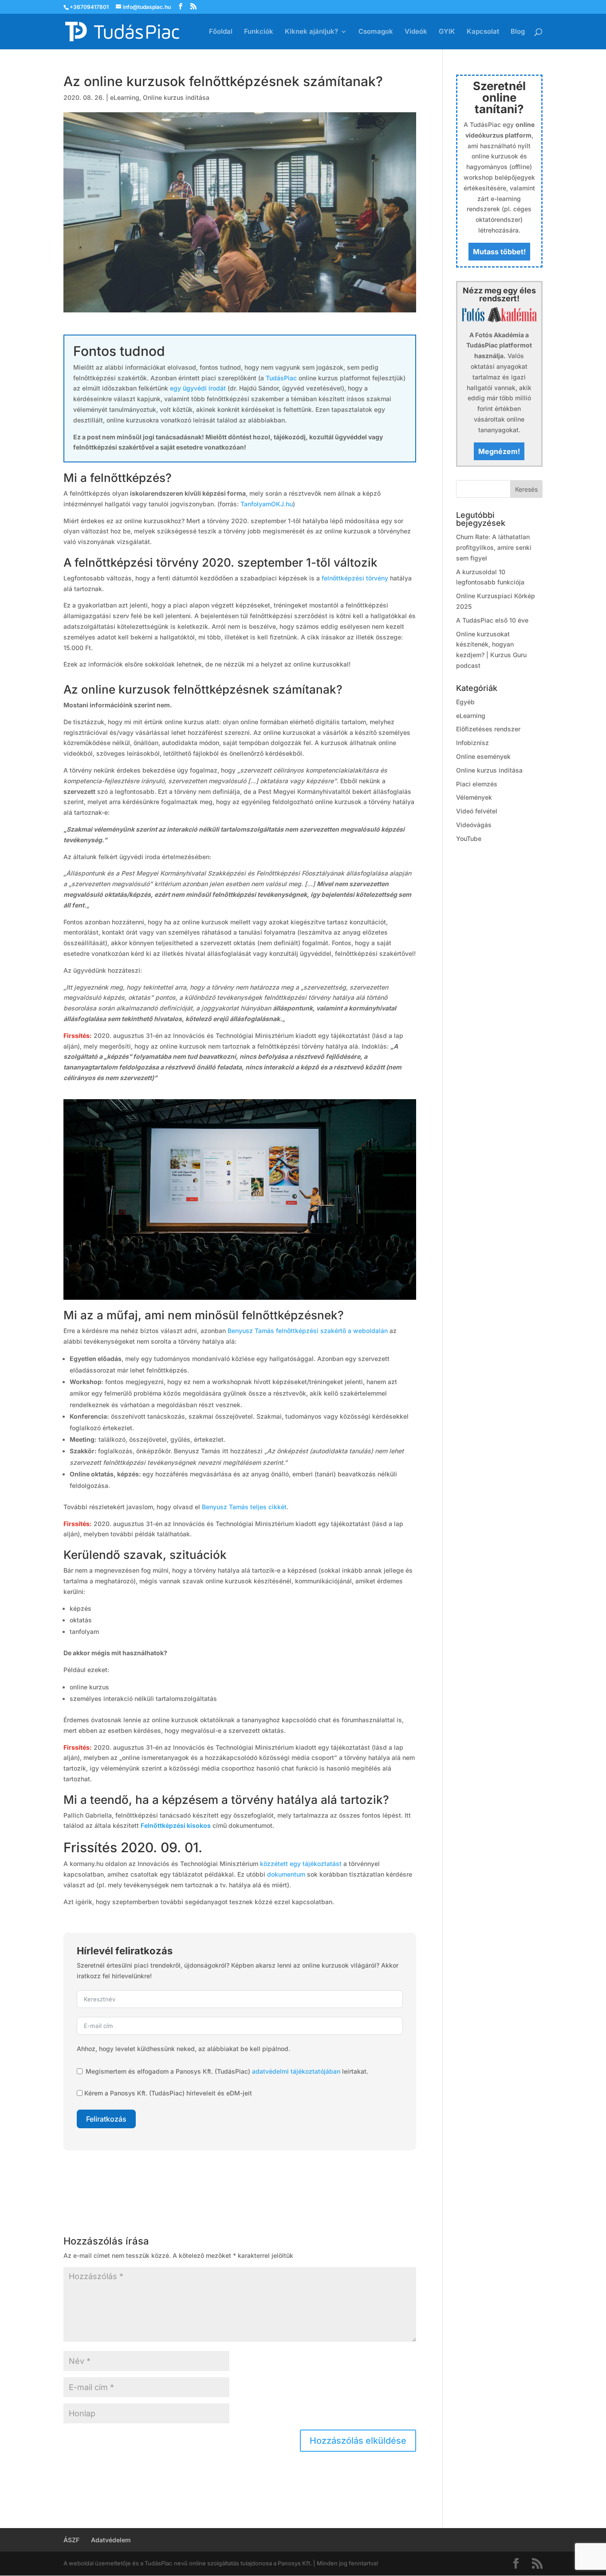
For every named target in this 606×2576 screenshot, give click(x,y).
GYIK (447, 32)
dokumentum (286, 1874)
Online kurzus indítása (176, 97)
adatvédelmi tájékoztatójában (296, 2071)
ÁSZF (71, 2540)
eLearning (125, 97)
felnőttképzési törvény (355, 578)
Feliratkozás (106, 2119)
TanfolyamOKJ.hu (267, 504)
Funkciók (259, 32)
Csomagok (376, 32)
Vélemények (474, 797)
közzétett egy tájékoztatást (301, 1864)
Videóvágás (474, 825)
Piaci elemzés (477, 784)
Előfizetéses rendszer (488, 729)
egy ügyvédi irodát (198, 388)
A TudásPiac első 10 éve (492, 620)
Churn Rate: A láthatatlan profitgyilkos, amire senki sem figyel (494, 547)
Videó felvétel (477, 811)
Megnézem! (499, 451)
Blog (518, 32)
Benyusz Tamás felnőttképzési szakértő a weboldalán (308, 1331)
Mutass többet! (499, 252)
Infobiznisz (472, 743)
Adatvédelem (111, 2540)
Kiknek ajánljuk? (311, 32)
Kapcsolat (483, 32)
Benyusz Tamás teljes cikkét (244, 1507)
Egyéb (465, 702)
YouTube (469, 838)
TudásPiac (281, 378)
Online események (483, 756)
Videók (416, 32)
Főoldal (221, 32)
